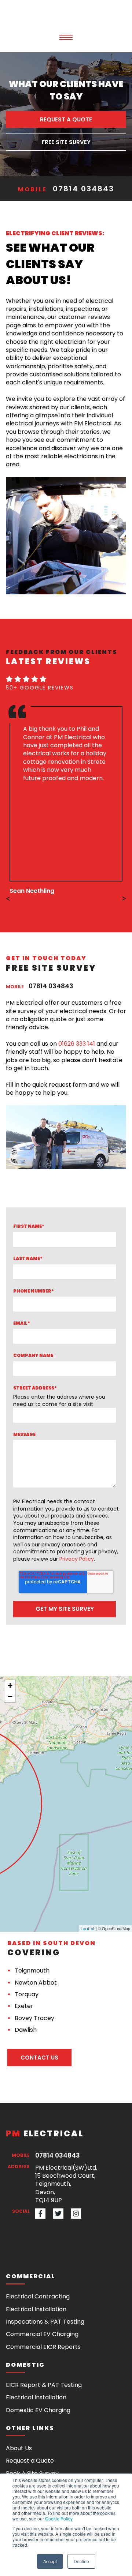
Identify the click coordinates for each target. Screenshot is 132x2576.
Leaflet (88, 1929)
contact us (39, 2058)
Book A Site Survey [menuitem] (32, 2473)
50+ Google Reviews (40, 688)
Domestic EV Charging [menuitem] (38, 2410)
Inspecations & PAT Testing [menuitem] (45, 2322)
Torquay (27, 1994)
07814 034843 (83, 189)
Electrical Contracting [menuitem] (38, 2296)
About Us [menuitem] (19, 2448)
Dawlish (26, 2030)
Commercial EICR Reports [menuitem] (43, 2347)
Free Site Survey (66, 142)
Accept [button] (50, 2561)
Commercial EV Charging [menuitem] (42, 2334)
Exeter (24, 2006)
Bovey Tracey (34, 2018)
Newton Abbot (36, 1983)
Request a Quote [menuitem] (30, 2461)
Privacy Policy (77, 1559)
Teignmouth (32, 1970)
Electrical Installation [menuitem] (36, 2309)
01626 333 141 (77, 1044)
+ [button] (10, 1686)
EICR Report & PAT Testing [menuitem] (44, 2385)
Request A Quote (66, 119)
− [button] (10, 1697)
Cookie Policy (59, 2518)
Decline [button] (81, 2561)
